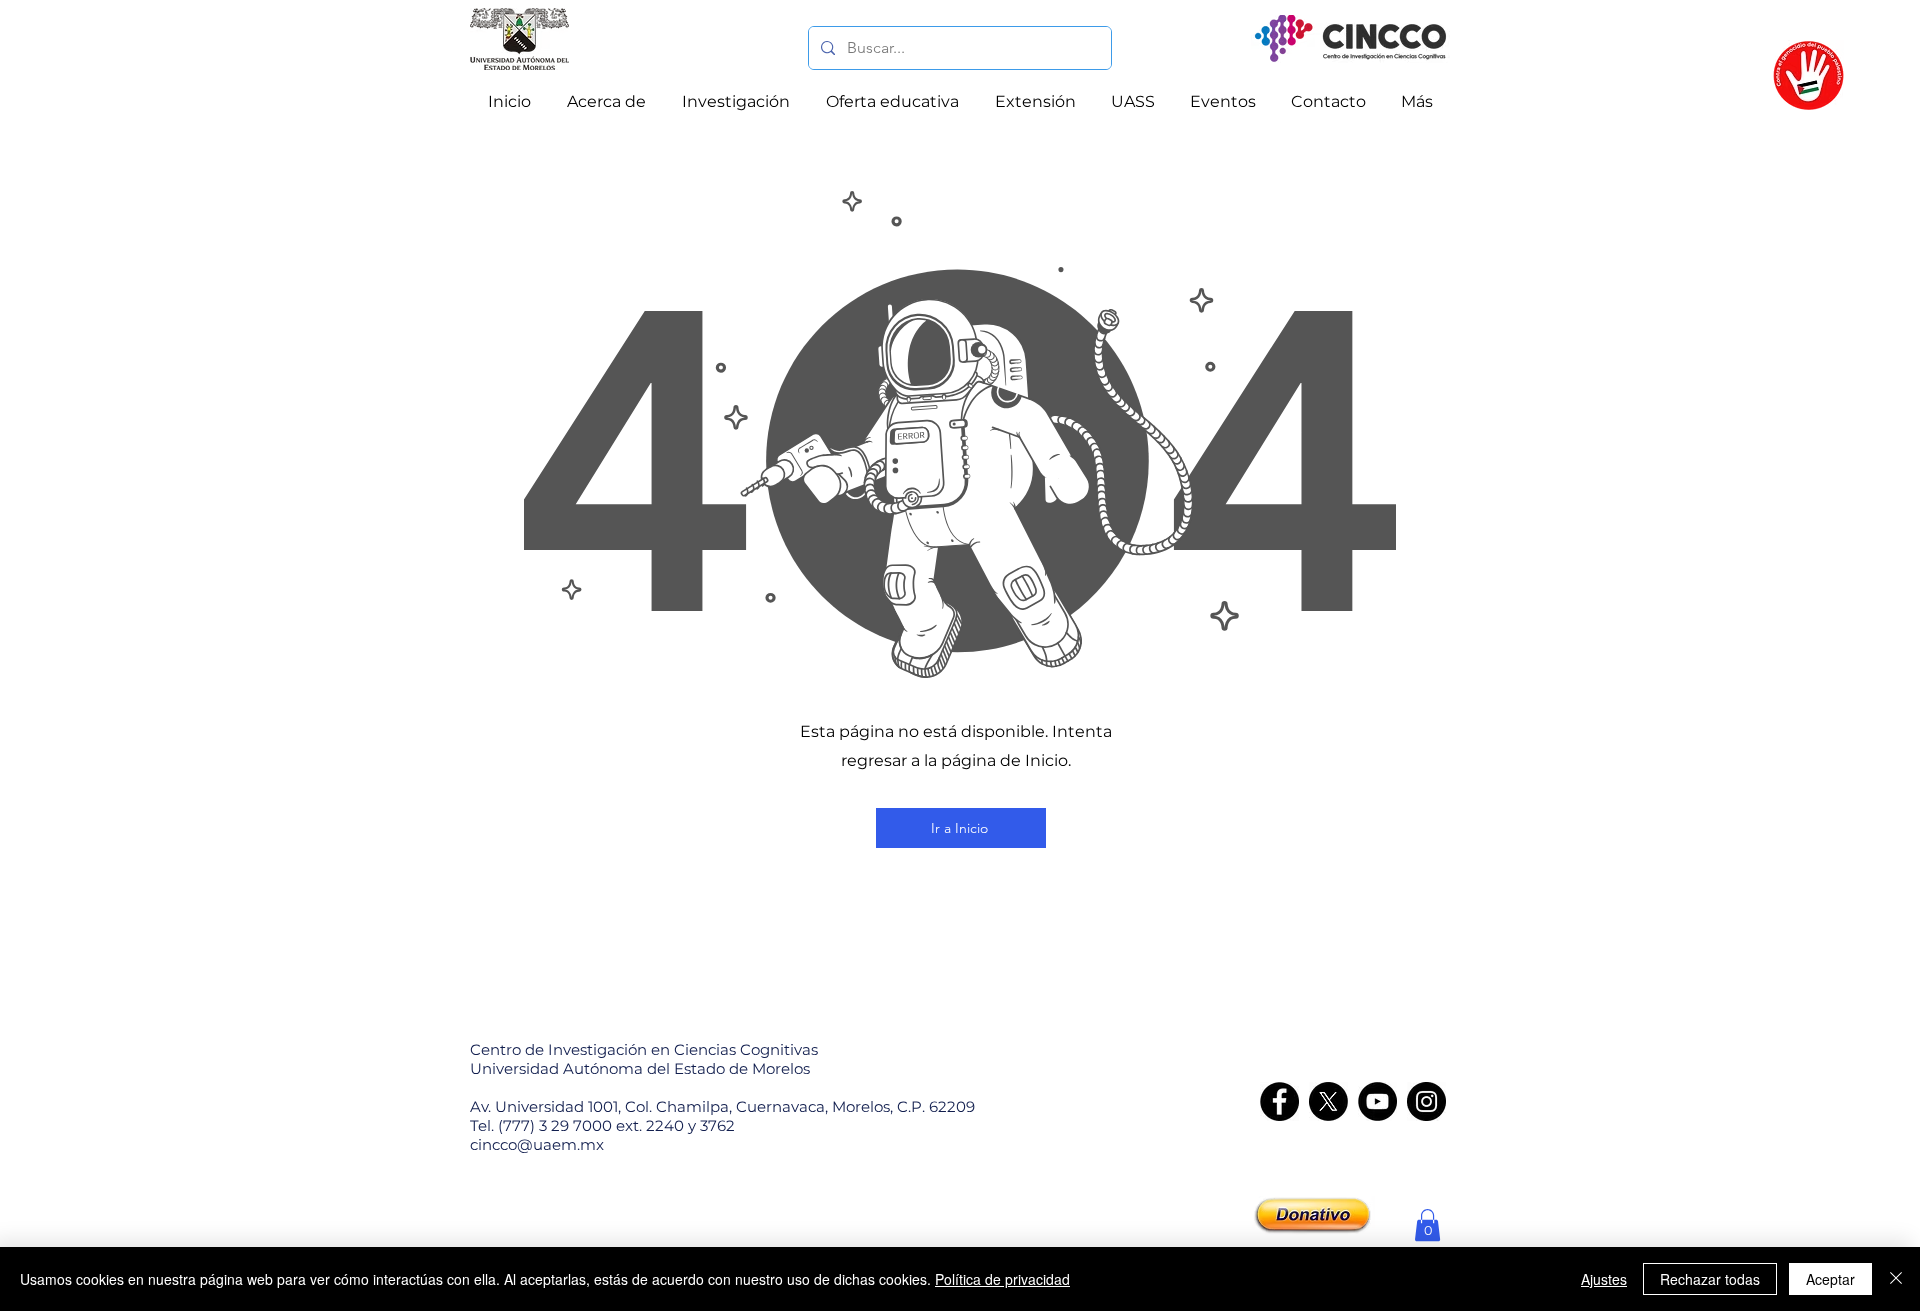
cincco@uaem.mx (537, 1144)
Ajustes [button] (1604, 1279)
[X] (1328, 1101)
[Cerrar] (1896, 1279)
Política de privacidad (1002, 1279)
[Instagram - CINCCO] (1426, 1101)
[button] (1427, 1225)
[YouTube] (1377, 1101)
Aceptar (1830, 1279)
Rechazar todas (1710, 1279)
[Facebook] (1279, 1101)
